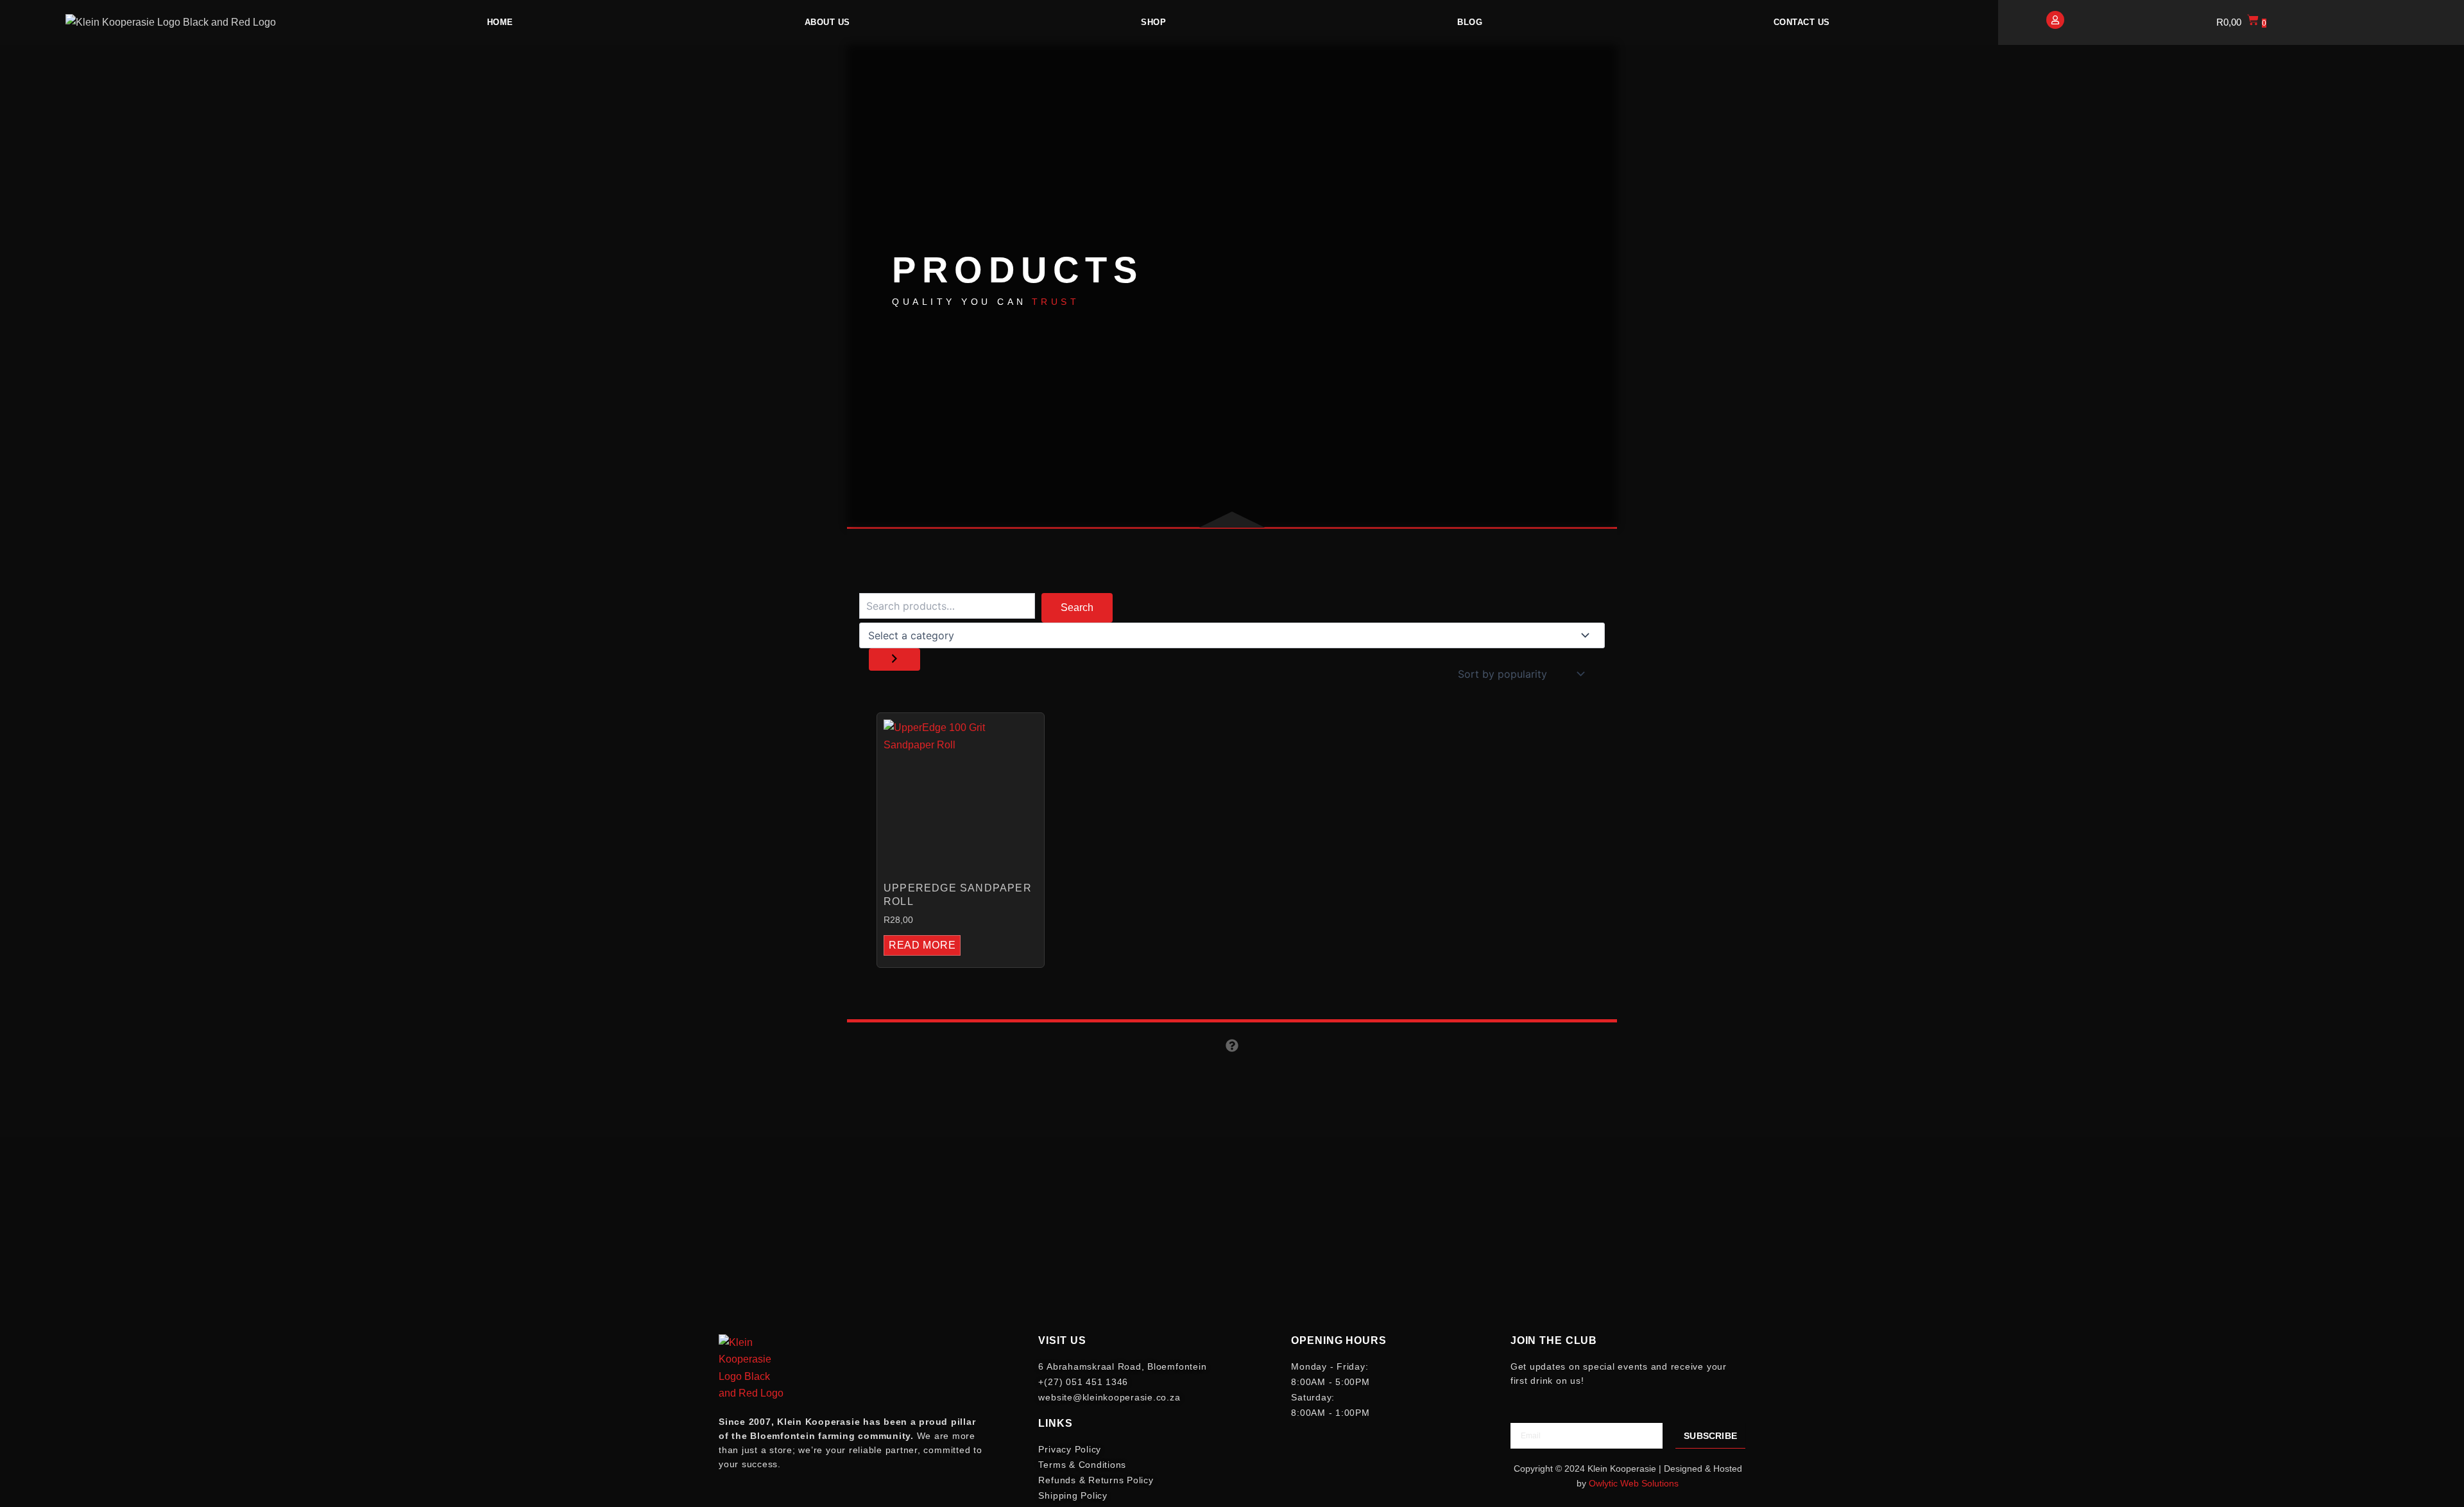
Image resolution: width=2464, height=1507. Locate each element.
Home (500, 22)
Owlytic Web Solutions (1634, 1483)
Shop (1153, 22)
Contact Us (1802, 22)
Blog (1470, 22)
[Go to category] (894, 659)
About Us (827, 22)
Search (1077, 607)
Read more (922, 945)
